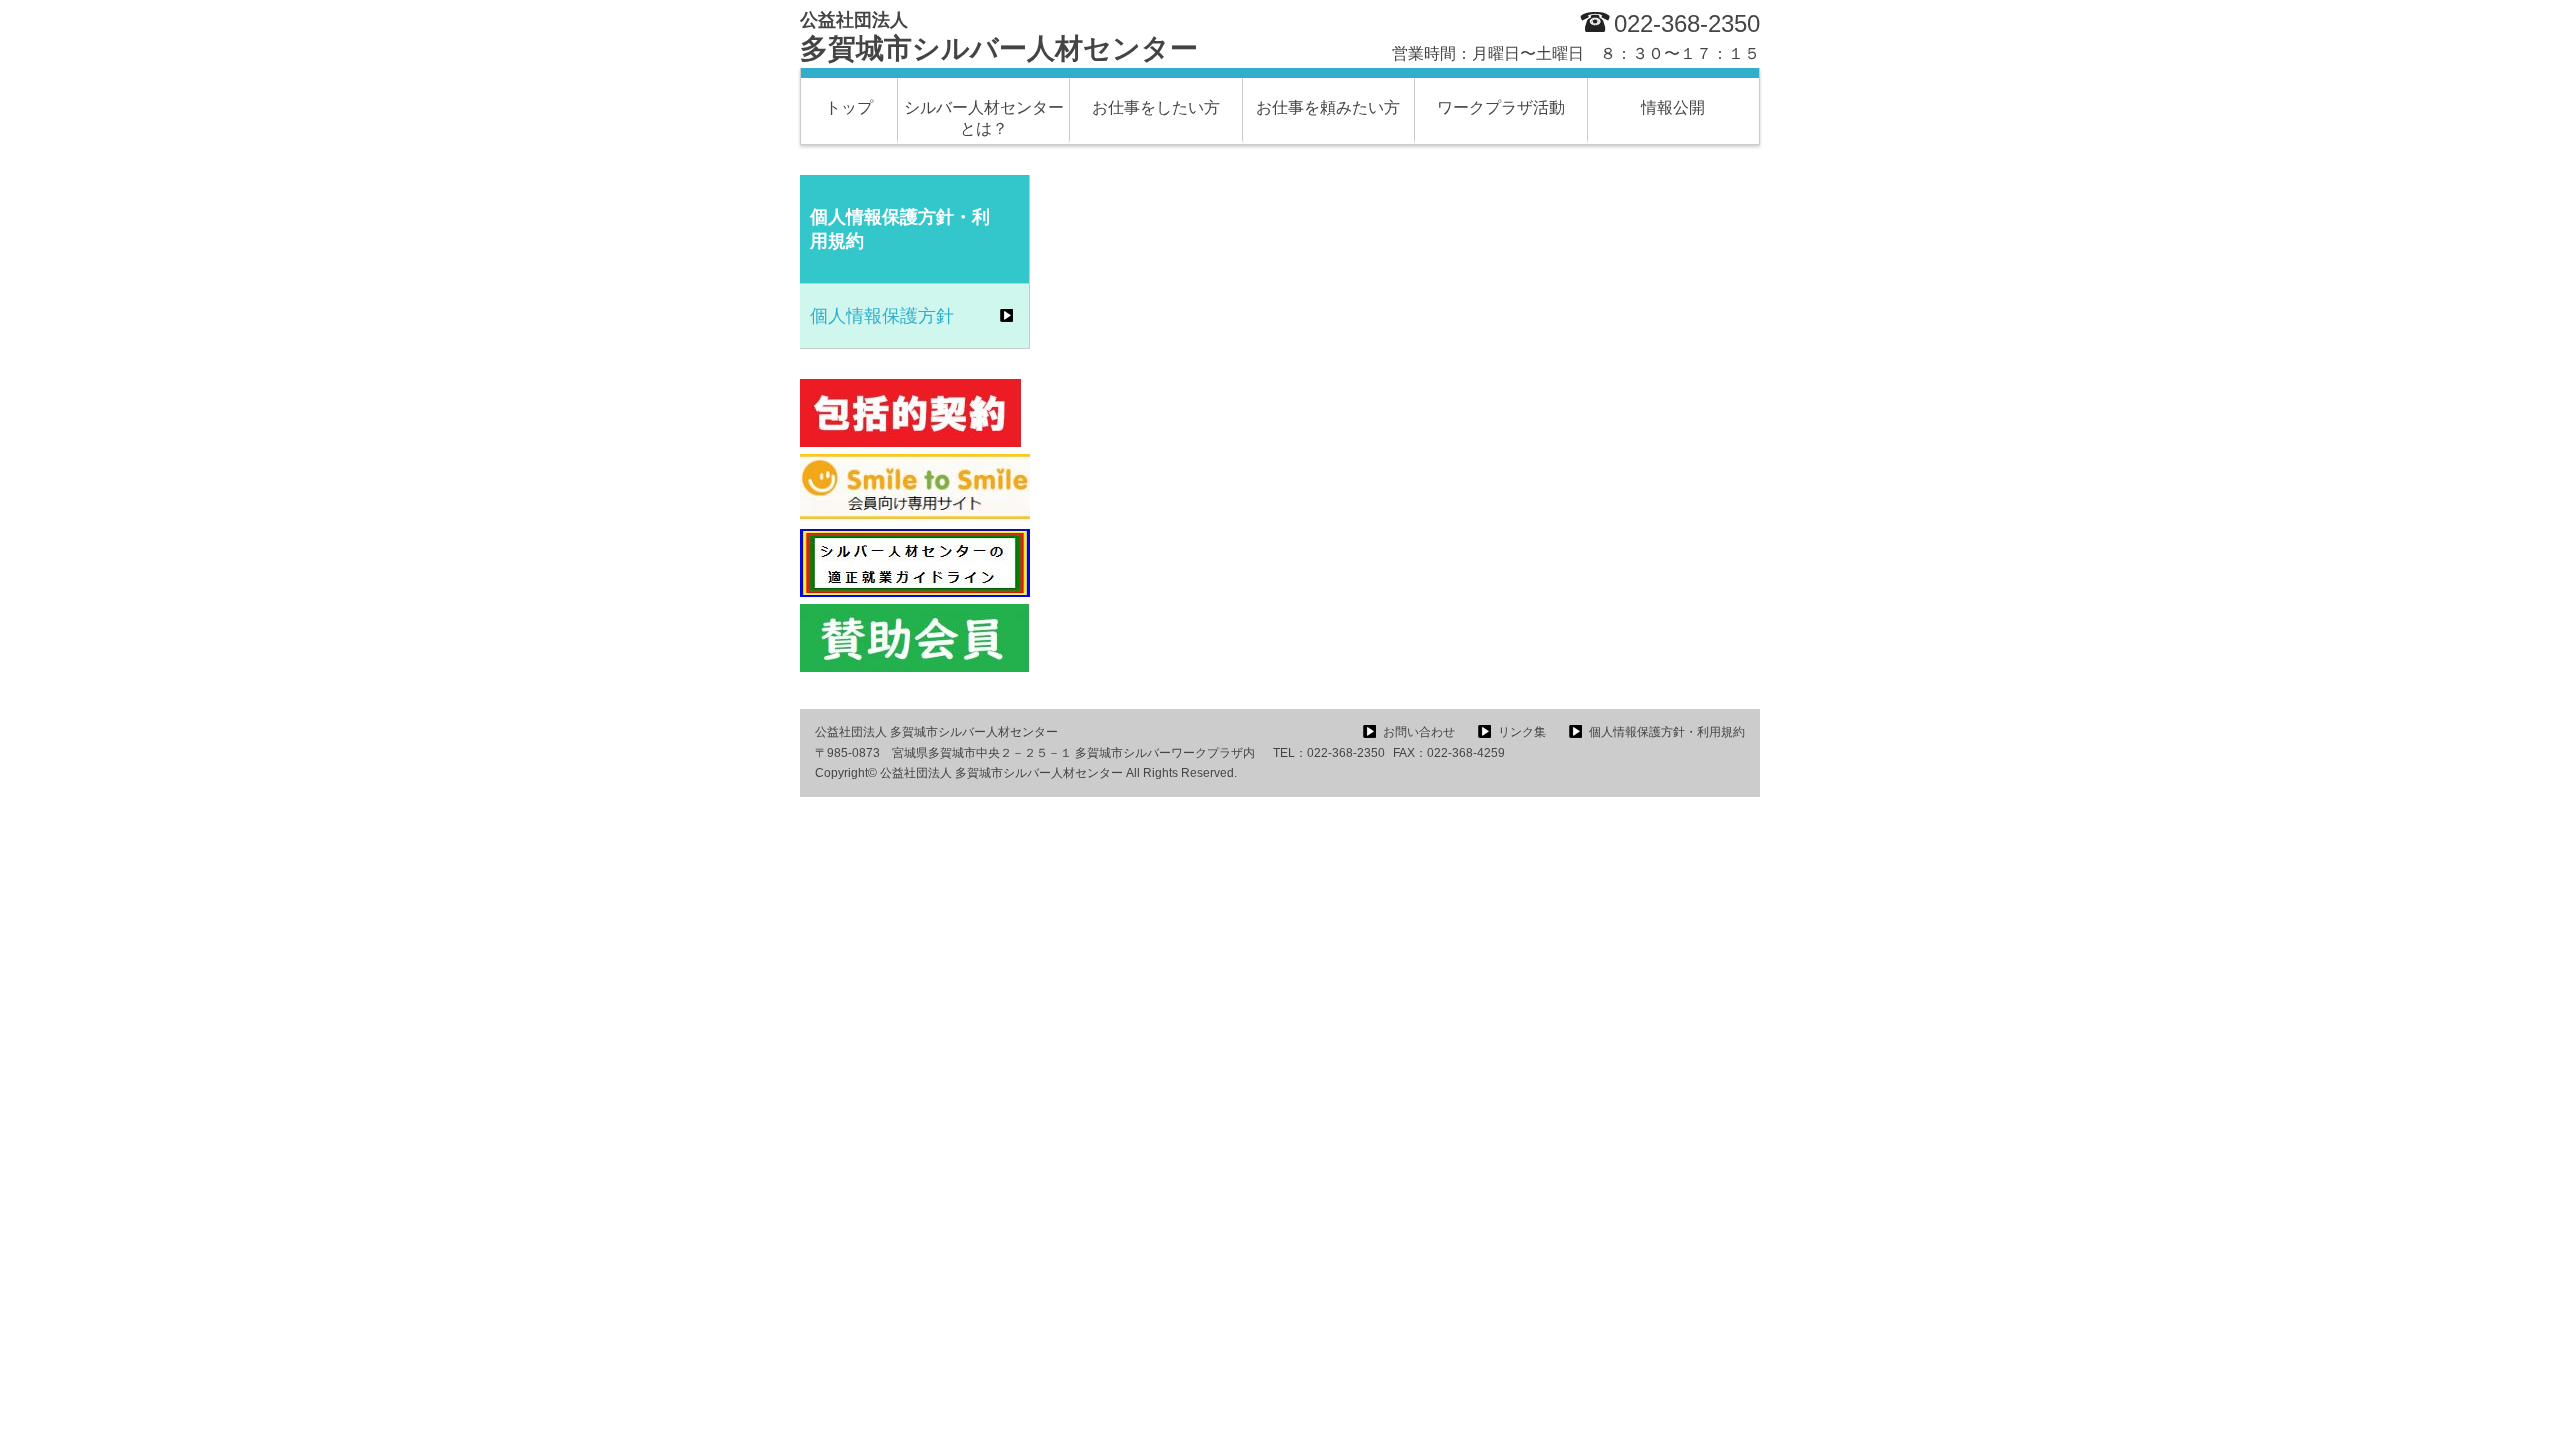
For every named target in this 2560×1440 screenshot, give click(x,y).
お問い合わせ (1419, 732)
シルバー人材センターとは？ (984, 118)
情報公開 (1673, 107)
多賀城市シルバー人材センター (999, 37)
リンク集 (1522, 732)
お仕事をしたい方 (1156, 107)
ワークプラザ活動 (1501, 107)
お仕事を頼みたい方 (1328, 107)
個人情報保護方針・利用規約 (1667, 732)
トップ (849, 107)
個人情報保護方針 (882, 316)
